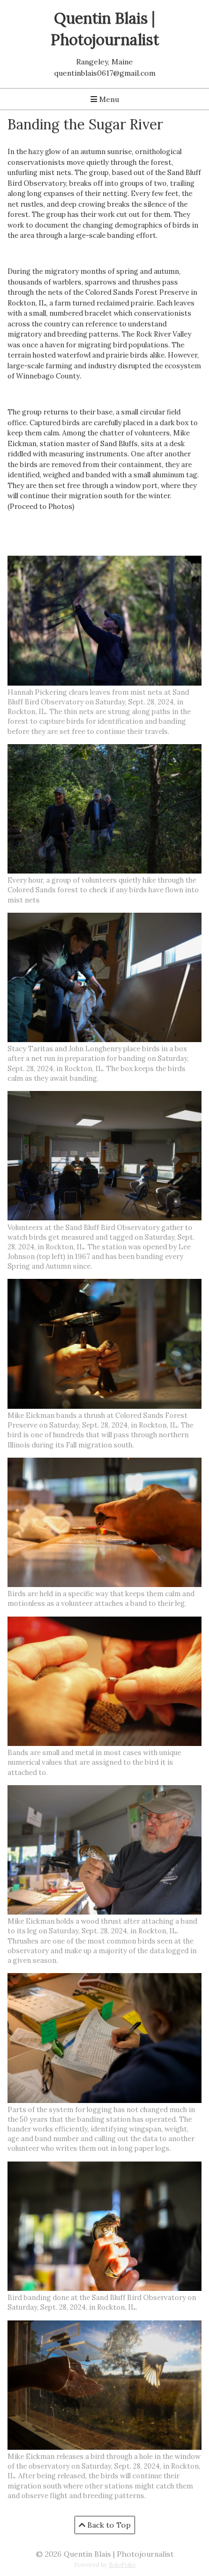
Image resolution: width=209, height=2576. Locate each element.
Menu (108, 99)
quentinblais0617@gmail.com (105, 73)
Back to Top (108, 2525)
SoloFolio (122, 2565)
